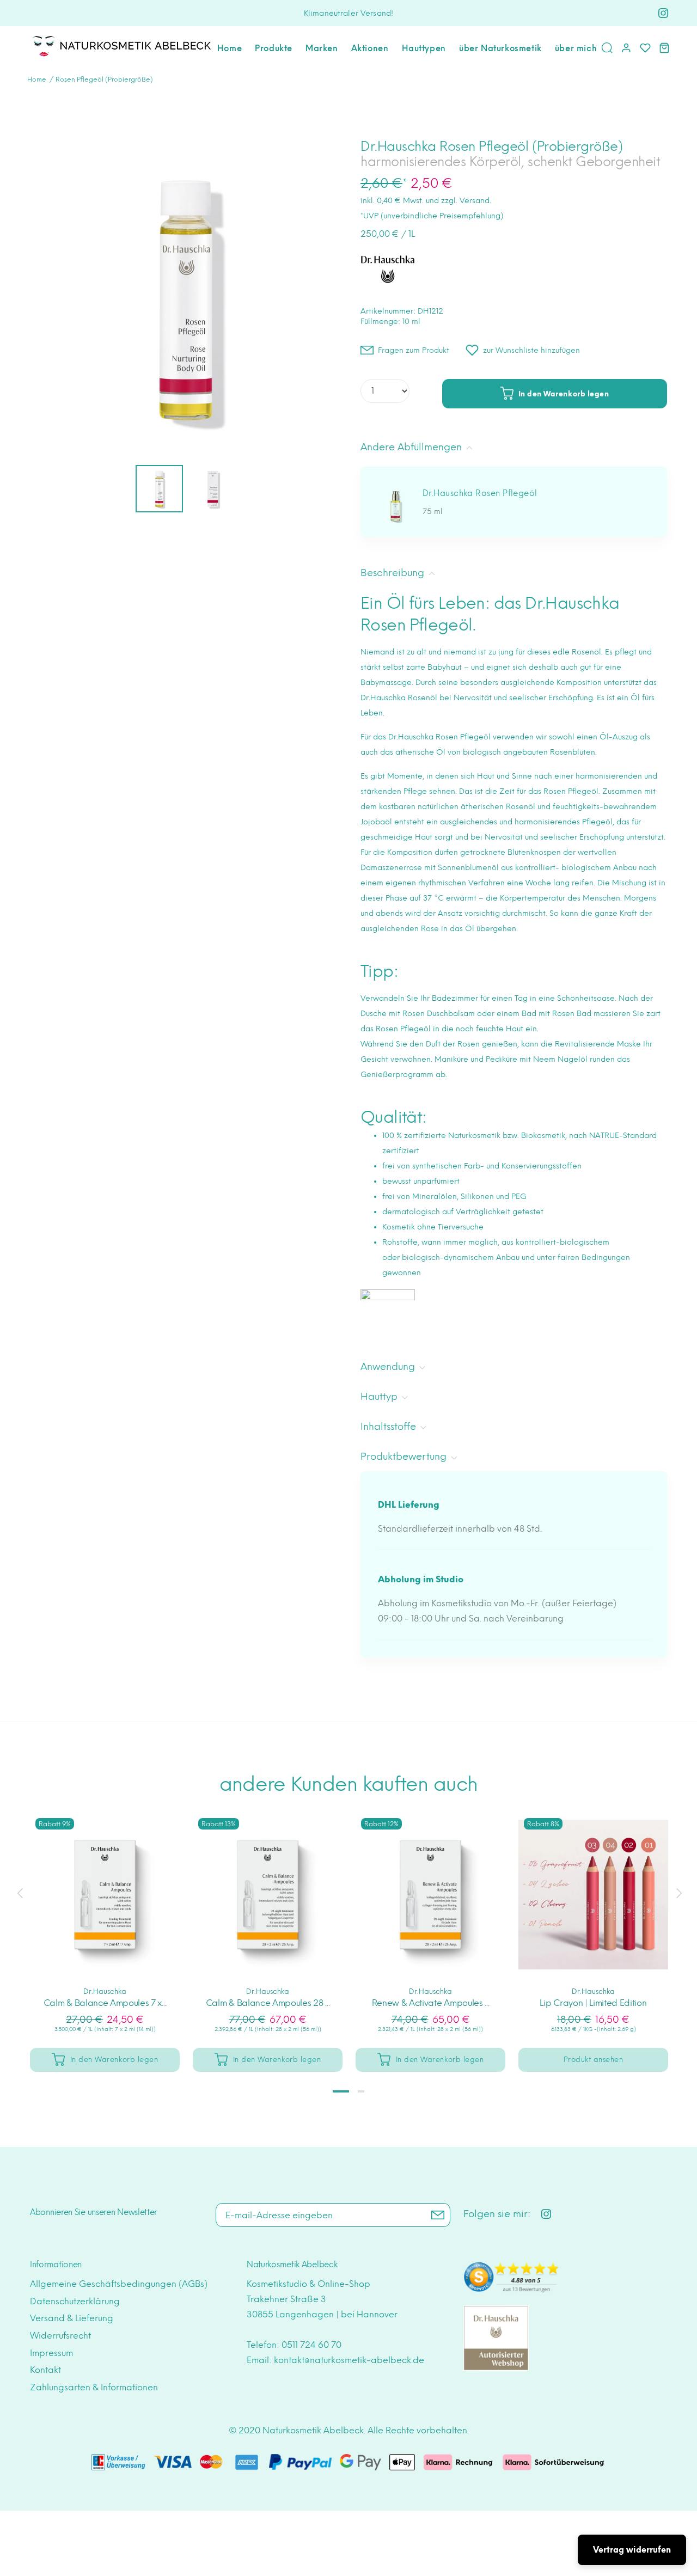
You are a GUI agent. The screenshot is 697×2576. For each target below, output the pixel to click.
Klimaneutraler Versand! (348, 13)
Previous (20, 1893)
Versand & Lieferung (72, 2318)
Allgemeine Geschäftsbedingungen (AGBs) (119, 2284)
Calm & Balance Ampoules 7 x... (105, 2003)
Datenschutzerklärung (75, 2301)
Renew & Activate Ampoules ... (431, 2003)
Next (677, 1893)
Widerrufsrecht (60, 2336)
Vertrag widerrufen (632, 2550)
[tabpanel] (105, 1931)
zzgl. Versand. (466, 201)
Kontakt (45, 2370)
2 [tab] (361, 2091)
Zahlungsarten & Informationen (94, 2387)
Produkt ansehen (594, 2060)
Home (37, 79)
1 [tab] (341, 2091)
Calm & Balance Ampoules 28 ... (268, 2003)
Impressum (51, 2353)
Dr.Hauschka (105, 1991)
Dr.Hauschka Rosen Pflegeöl (480, 493)
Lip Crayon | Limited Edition (593, 2003)
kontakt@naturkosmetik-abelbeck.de (349, 2360)
